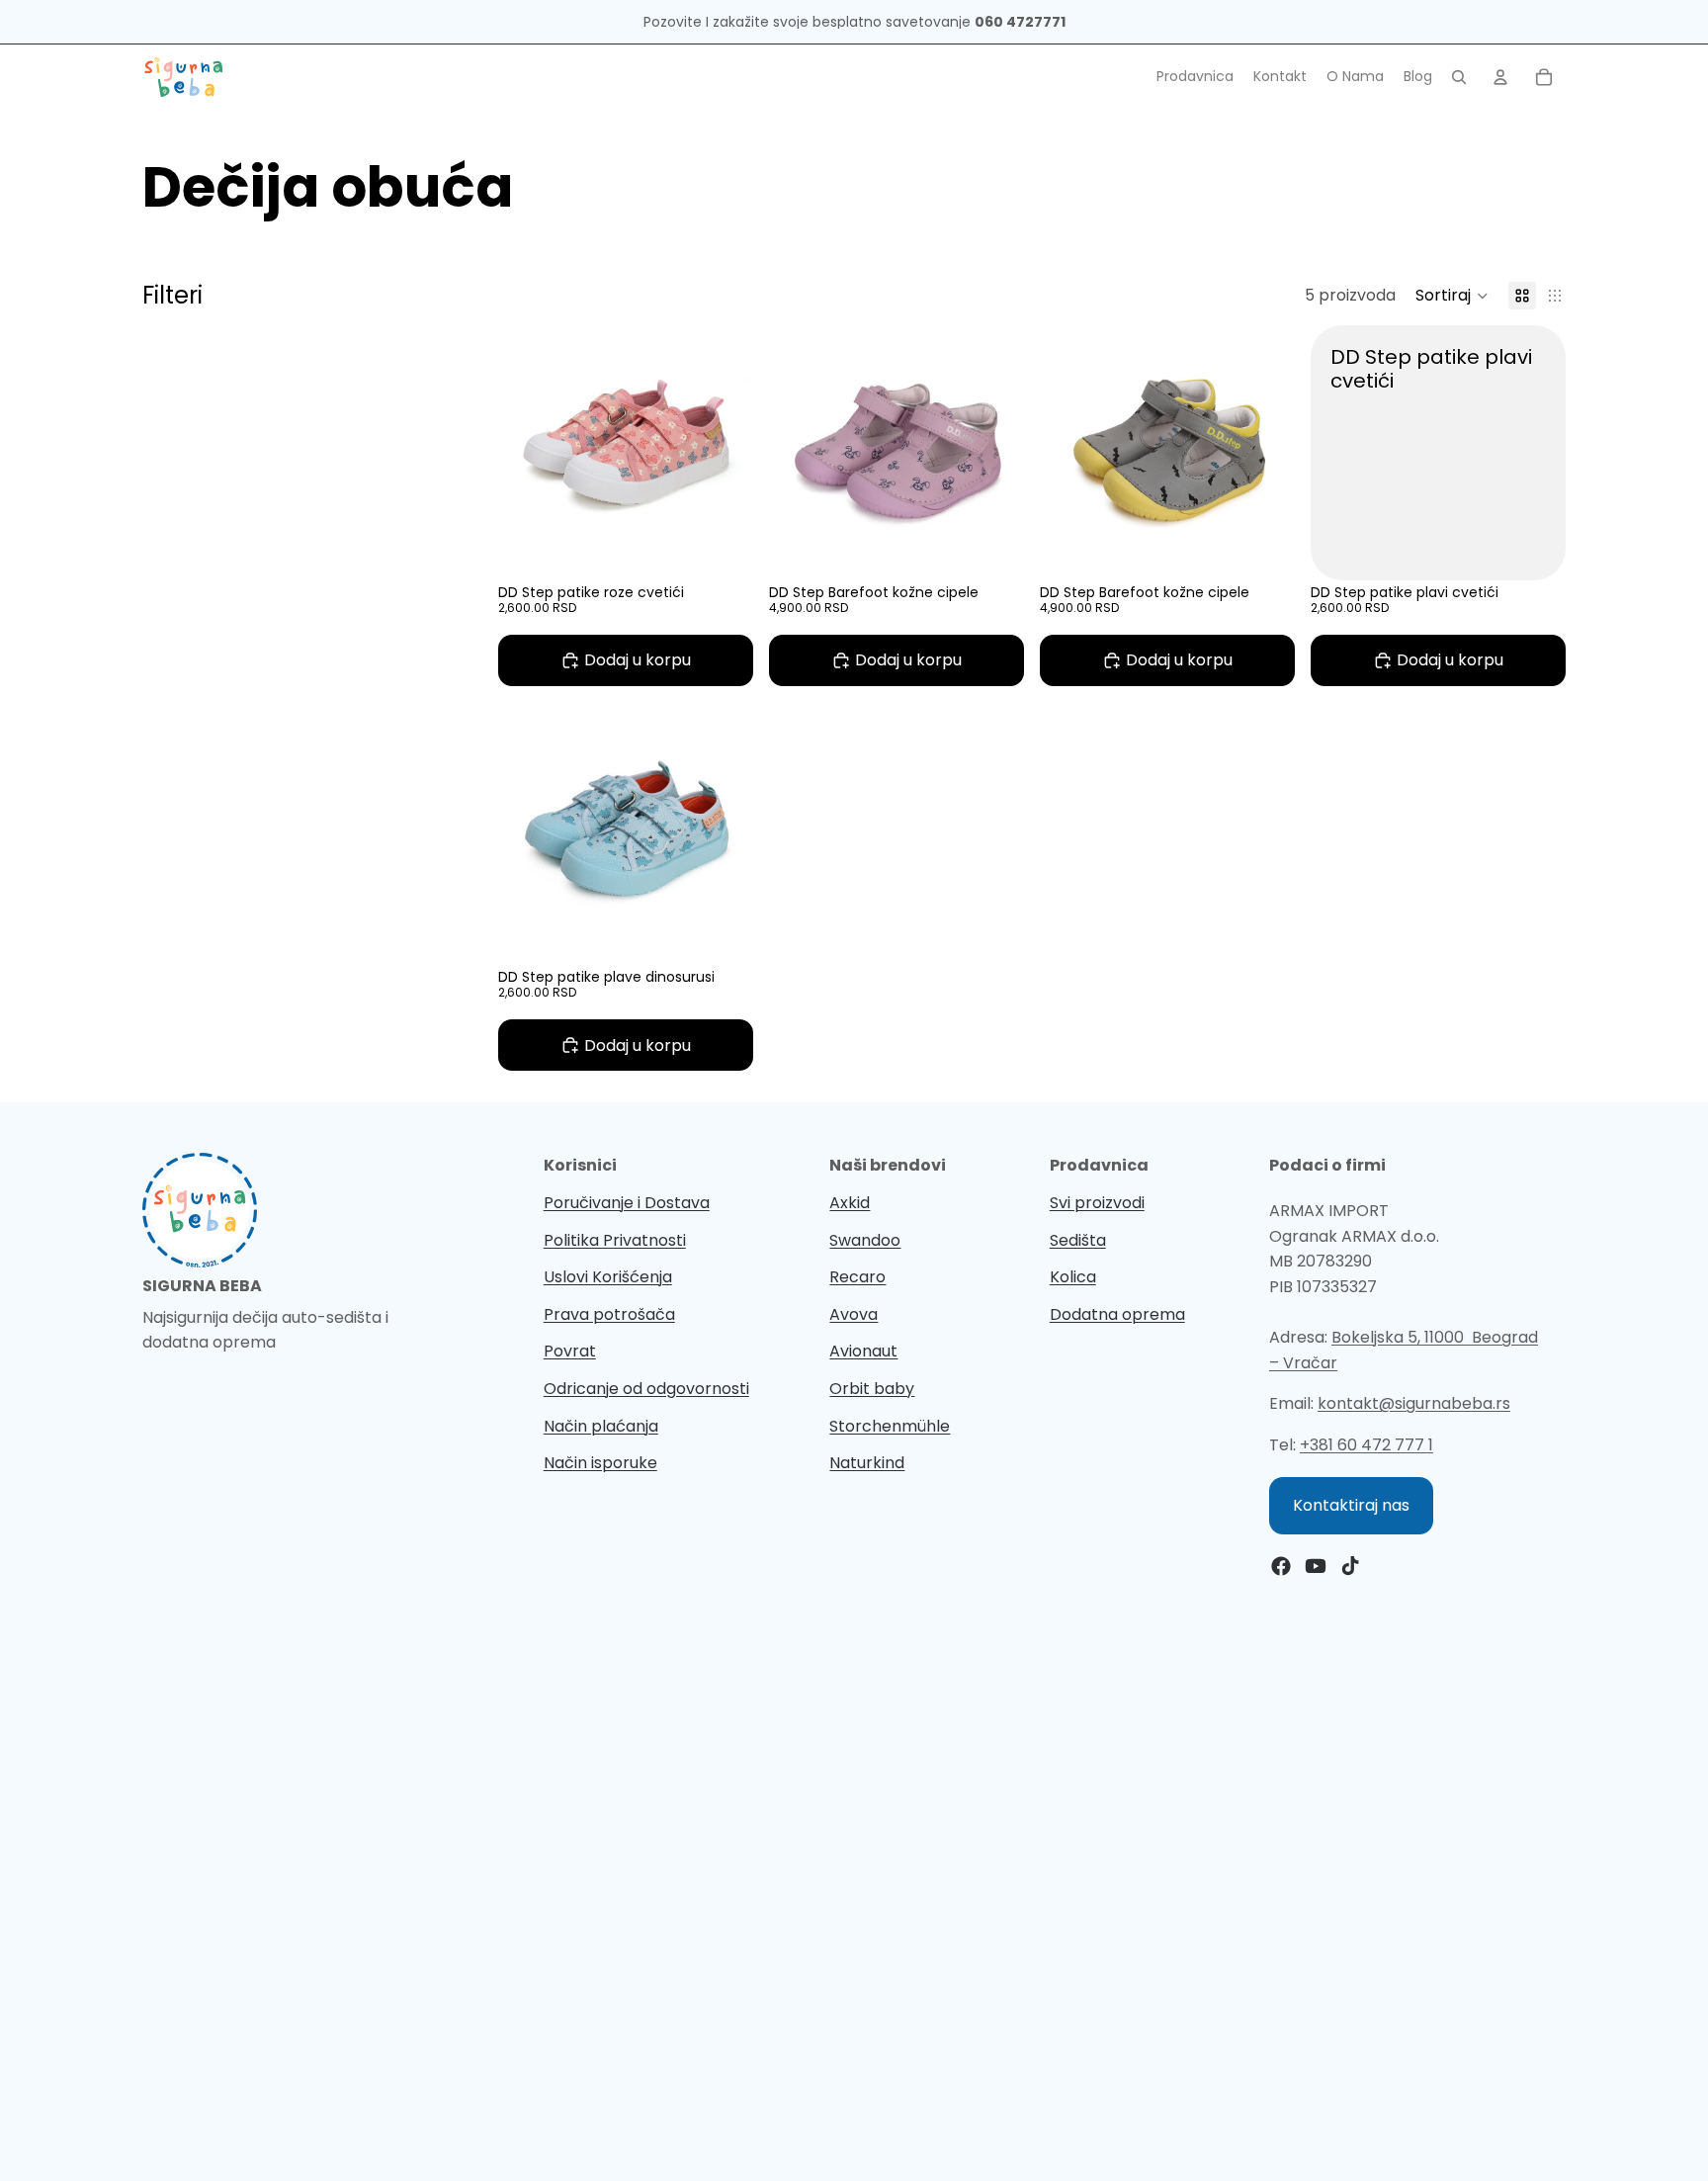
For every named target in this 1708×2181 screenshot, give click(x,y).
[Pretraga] (1459, 77)
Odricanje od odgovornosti (646, 1389)
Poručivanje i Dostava (627, 1203)
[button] (1452, 296)
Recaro (857, 1277)
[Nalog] (1500, 77)
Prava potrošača (609, 1314)
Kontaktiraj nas (1351, 1505)
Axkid (850, 1203)
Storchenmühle (890, 1426)
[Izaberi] (723, 550)
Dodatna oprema (1117, 1314)
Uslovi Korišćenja (608, 1277)
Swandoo (865, 1240)
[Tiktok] (1350, 1566)
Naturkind (867, 1463)
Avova (854, 1314)
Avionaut (863, 1351)
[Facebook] (1281, 1566)
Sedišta (1078, 1240)
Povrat (570, 1351)
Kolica (1073, 1277)
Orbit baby (872, 1389)
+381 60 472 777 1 (1366, 1445)
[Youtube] (1316, 1566)
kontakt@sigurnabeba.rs (1414, 1403)
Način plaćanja (601, 1426)
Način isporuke (600, 1463)
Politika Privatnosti (615, 1240)
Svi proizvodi (1097, 1203)
